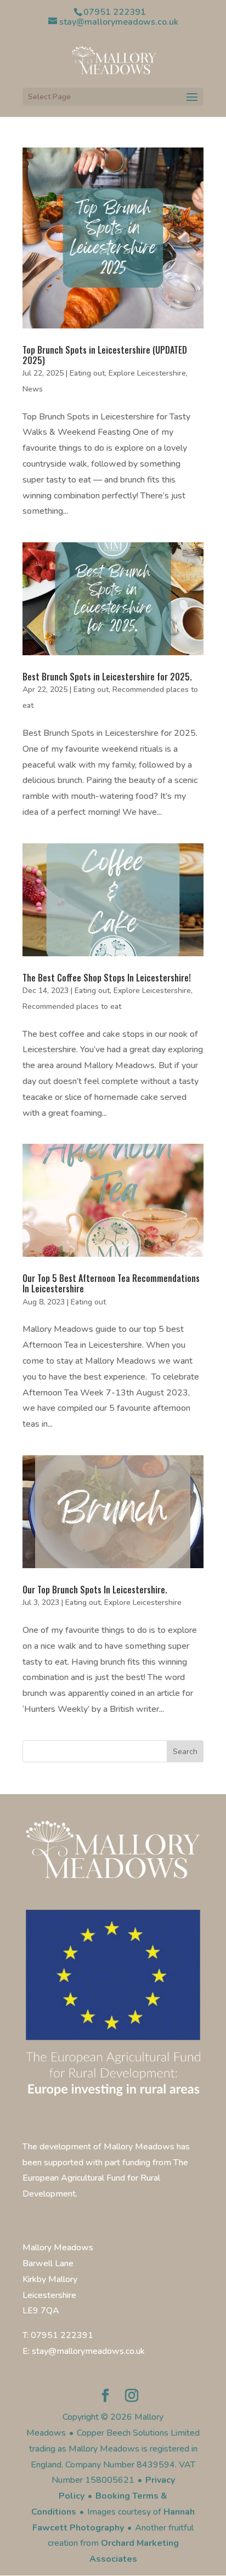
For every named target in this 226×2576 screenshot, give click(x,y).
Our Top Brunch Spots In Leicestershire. (95, 1590)
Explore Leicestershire (147, 373)
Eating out (87, 373)
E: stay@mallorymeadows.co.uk (84, 2351)
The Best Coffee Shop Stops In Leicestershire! (107, 978)
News (33, 389)
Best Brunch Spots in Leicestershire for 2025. (107, 677)
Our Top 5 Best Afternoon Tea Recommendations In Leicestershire (111, 1283)
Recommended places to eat (72, 1006)
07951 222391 (115, 12)
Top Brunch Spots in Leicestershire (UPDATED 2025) (105, 355)
